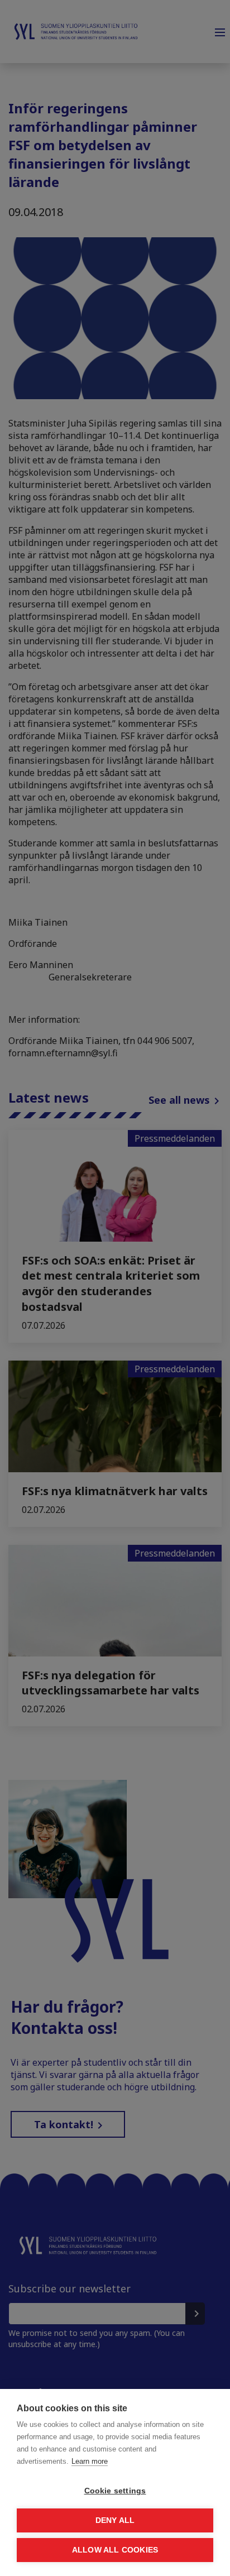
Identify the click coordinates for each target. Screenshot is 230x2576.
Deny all (115, 2520)
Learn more (90, 2461)
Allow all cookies (115, 2550)
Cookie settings (115, 2491)
